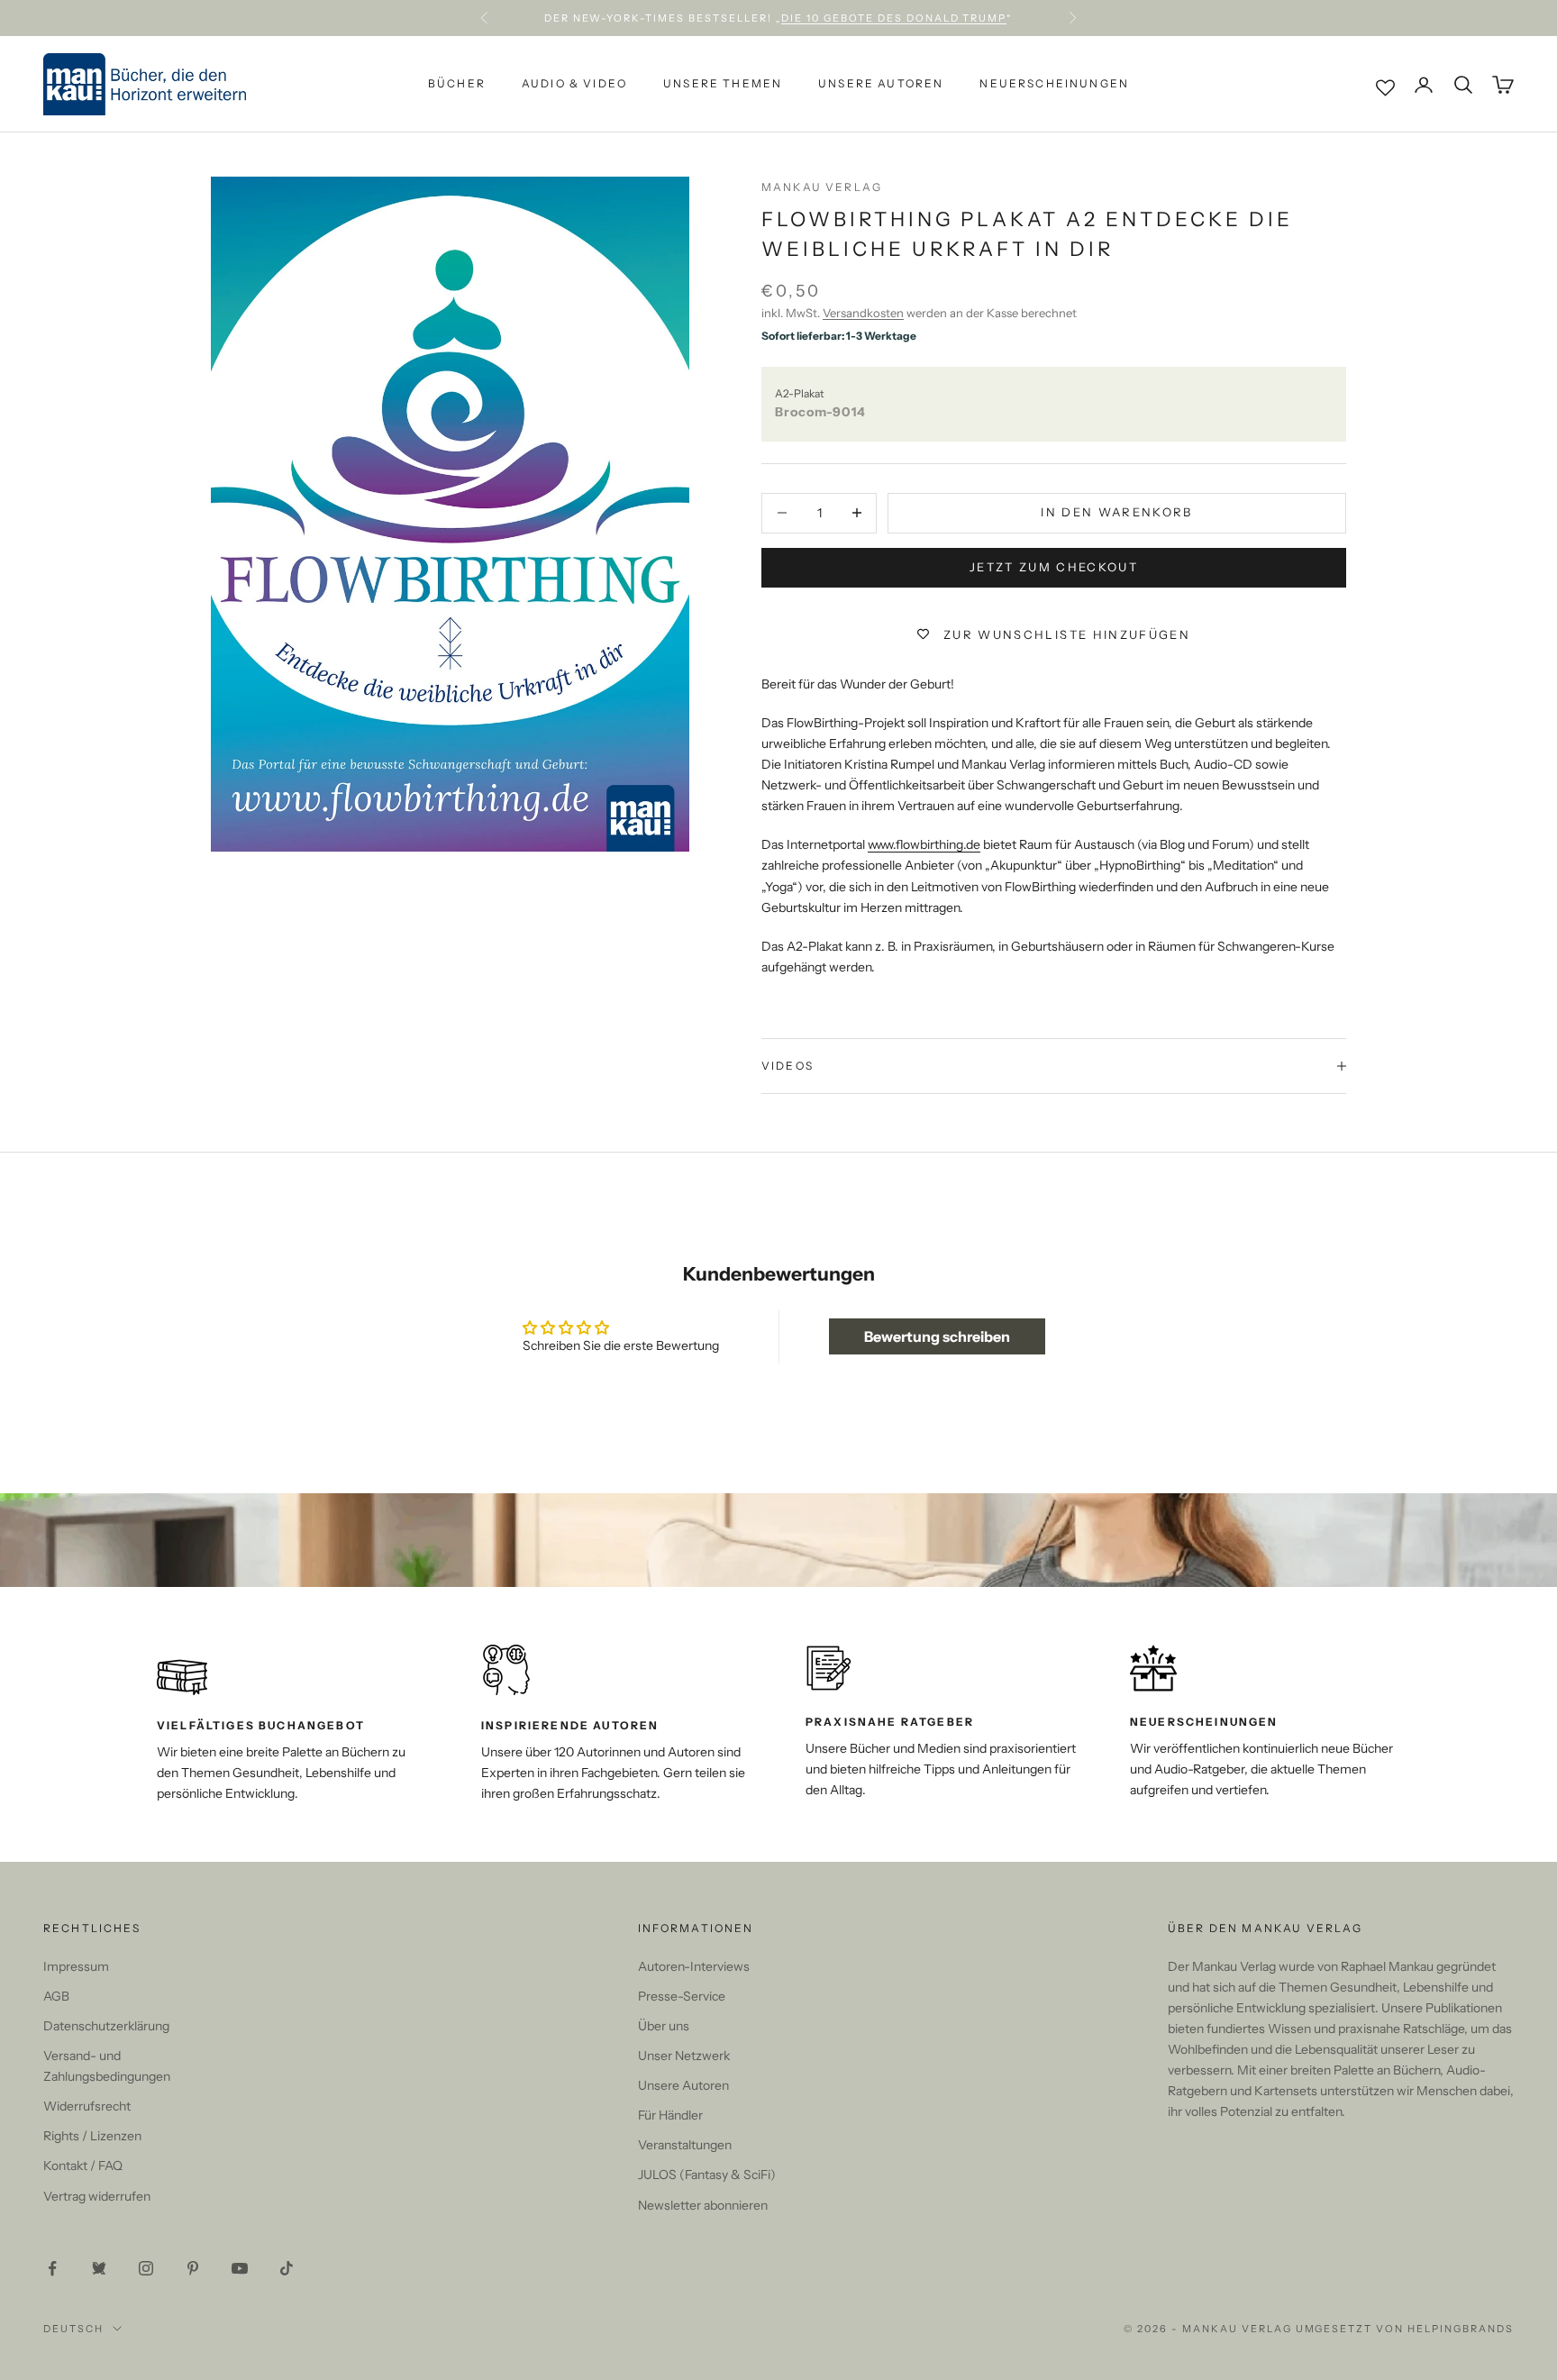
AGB (56, 1996)
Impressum (76, 1966)
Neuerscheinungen (1054, 84)
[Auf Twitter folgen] (99, 2268)
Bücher (457, 84)
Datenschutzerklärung (106, 2026)
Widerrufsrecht (87, 2106)
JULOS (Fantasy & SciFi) (707, 2175)
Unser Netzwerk (684, 2056)
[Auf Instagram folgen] (146, 2268)
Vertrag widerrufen (97, 2196)
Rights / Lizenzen (92, 2136)
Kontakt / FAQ (83, 2166)
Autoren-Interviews (694, 1966)
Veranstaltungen (685, 2145)
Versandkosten (863, 313)
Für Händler (670, 2115)
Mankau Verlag (822, 187)
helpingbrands (1461, 2329)
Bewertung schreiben (937, 1336)
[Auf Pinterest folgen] (193, 2268)
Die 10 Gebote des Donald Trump (894, 18)
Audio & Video (574, 84)
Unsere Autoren (881, 84)
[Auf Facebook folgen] (52, 2268)
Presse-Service (682, 1996)
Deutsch (73, 2329)
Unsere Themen (723, 84)
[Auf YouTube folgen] (240, 2268)
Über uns (664, 2026)
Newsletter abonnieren (703, 2205)
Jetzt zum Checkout (1054, 567)
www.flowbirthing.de (924, 844)
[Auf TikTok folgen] (287, 2268)
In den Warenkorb (1116, 512)
